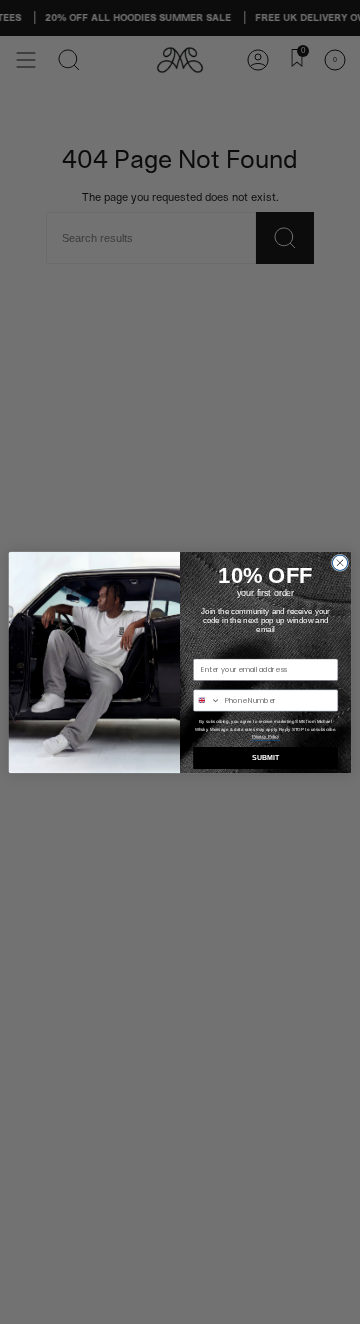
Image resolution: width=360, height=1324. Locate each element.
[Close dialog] (339, 562)
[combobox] (207, 699)
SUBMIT (265, 757)
